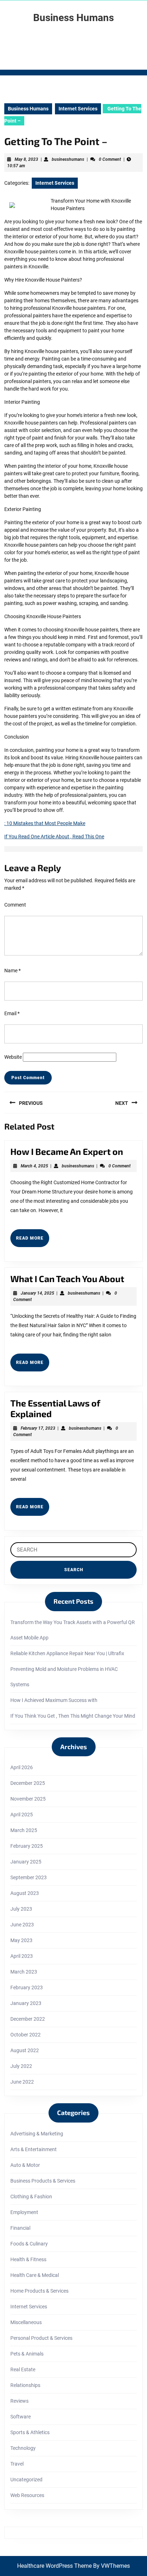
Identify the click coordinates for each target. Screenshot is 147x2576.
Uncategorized (26, 2480)
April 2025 (22, 1815)
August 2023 (25, 1893)
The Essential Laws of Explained (55, 1408)
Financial (20, 2228)
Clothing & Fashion (31, 2197)
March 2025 (24, 1830)
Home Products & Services (39, 2291)
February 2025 (27, 1846)
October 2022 (26, 2035)
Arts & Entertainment (34, 2149)
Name (12, 971)
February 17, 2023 (38, 1428)
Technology (23, 2448)
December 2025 (28, 1783)
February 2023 (27, 1987)
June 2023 (22, 1925)
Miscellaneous (26, 2322)
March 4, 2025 (34, 1166)
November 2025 (28, 1799)
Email (12, 1013)
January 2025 (26, 1862)
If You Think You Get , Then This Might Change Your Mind (73, 1716)
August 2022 (25, 2050)
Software (21, 2417)
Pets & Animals (27, 2354)
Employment (24, 2212)
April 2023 (22, 1956)
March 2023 (24, 1972)
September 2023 (29, 1877)
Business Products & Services (43, 2181)
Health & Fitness (28, 2259)
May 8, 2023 (26, 159)
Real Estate (23, 2369)
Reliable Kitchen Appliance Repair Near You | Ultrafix (67, 1653)
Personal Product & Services (41, 2338)
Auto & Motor (25, 2165)
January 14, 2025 (37, 1293)
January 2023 (26, 2003)
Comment (15, 905)
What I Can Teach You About (67, 1279)
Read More (33, 1241)
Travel (17, 2464)
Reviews (19, 2401)
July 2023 (21, 1909)
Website (13, 1057)
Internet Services (78, 109)
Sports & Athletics (30, 2432)
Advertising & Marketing (37, 2134)
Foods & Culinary (29, 2244)
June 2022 (22, 2082)
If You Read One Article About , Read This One (54, 837)
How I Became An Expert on (67, 1151)
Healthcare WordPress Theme (54, 2566)
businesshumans (68, 159)
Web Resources (27, 2495)
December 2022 (28, 2019)
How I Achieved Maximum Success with (54, 1700)
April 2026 (22, 1767)
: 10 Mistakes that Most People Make (45, 823)
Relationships (25, 2385)
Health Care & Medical (35, 2275)
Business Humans (73, 18)
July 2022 (21, 2066)
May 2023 (21, 1940)
